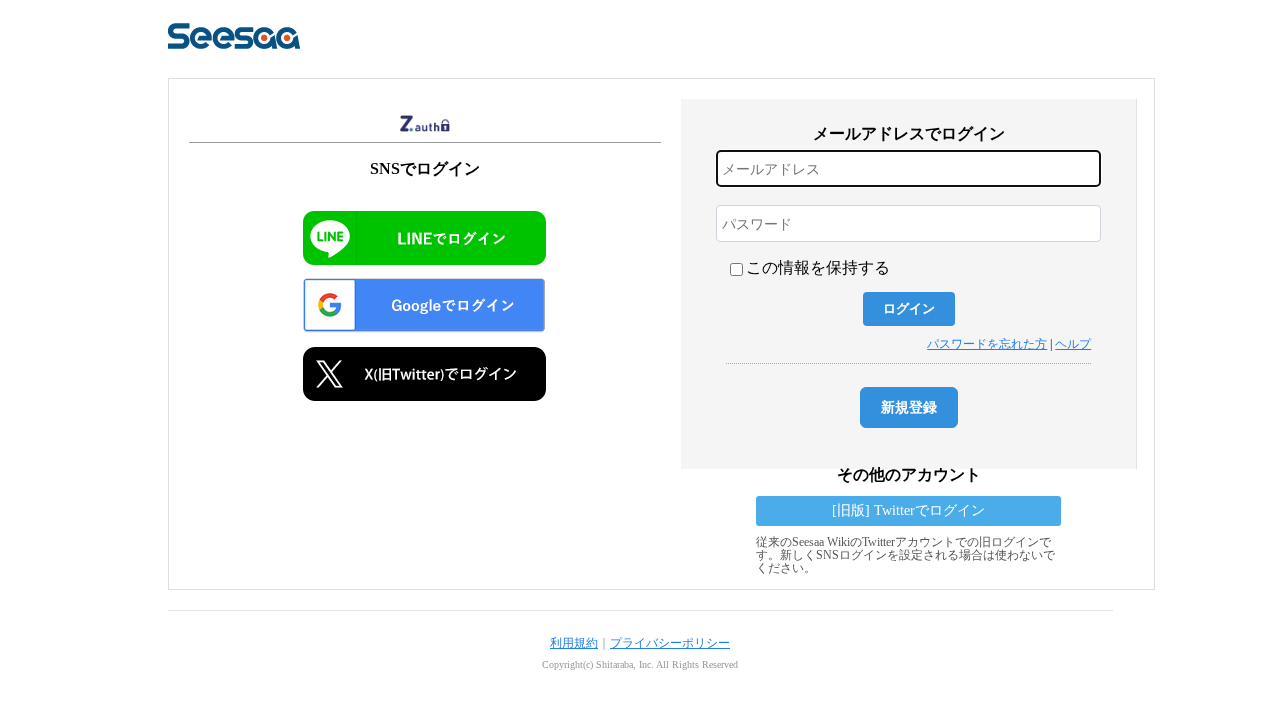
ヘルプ (1073, 344)
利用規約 (574, 643)
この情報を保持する (818, 267)
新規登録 (909, 407)
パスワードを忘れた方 (987, 344)
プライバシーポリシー (670, 643)
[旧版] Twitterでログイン (908, 510)
